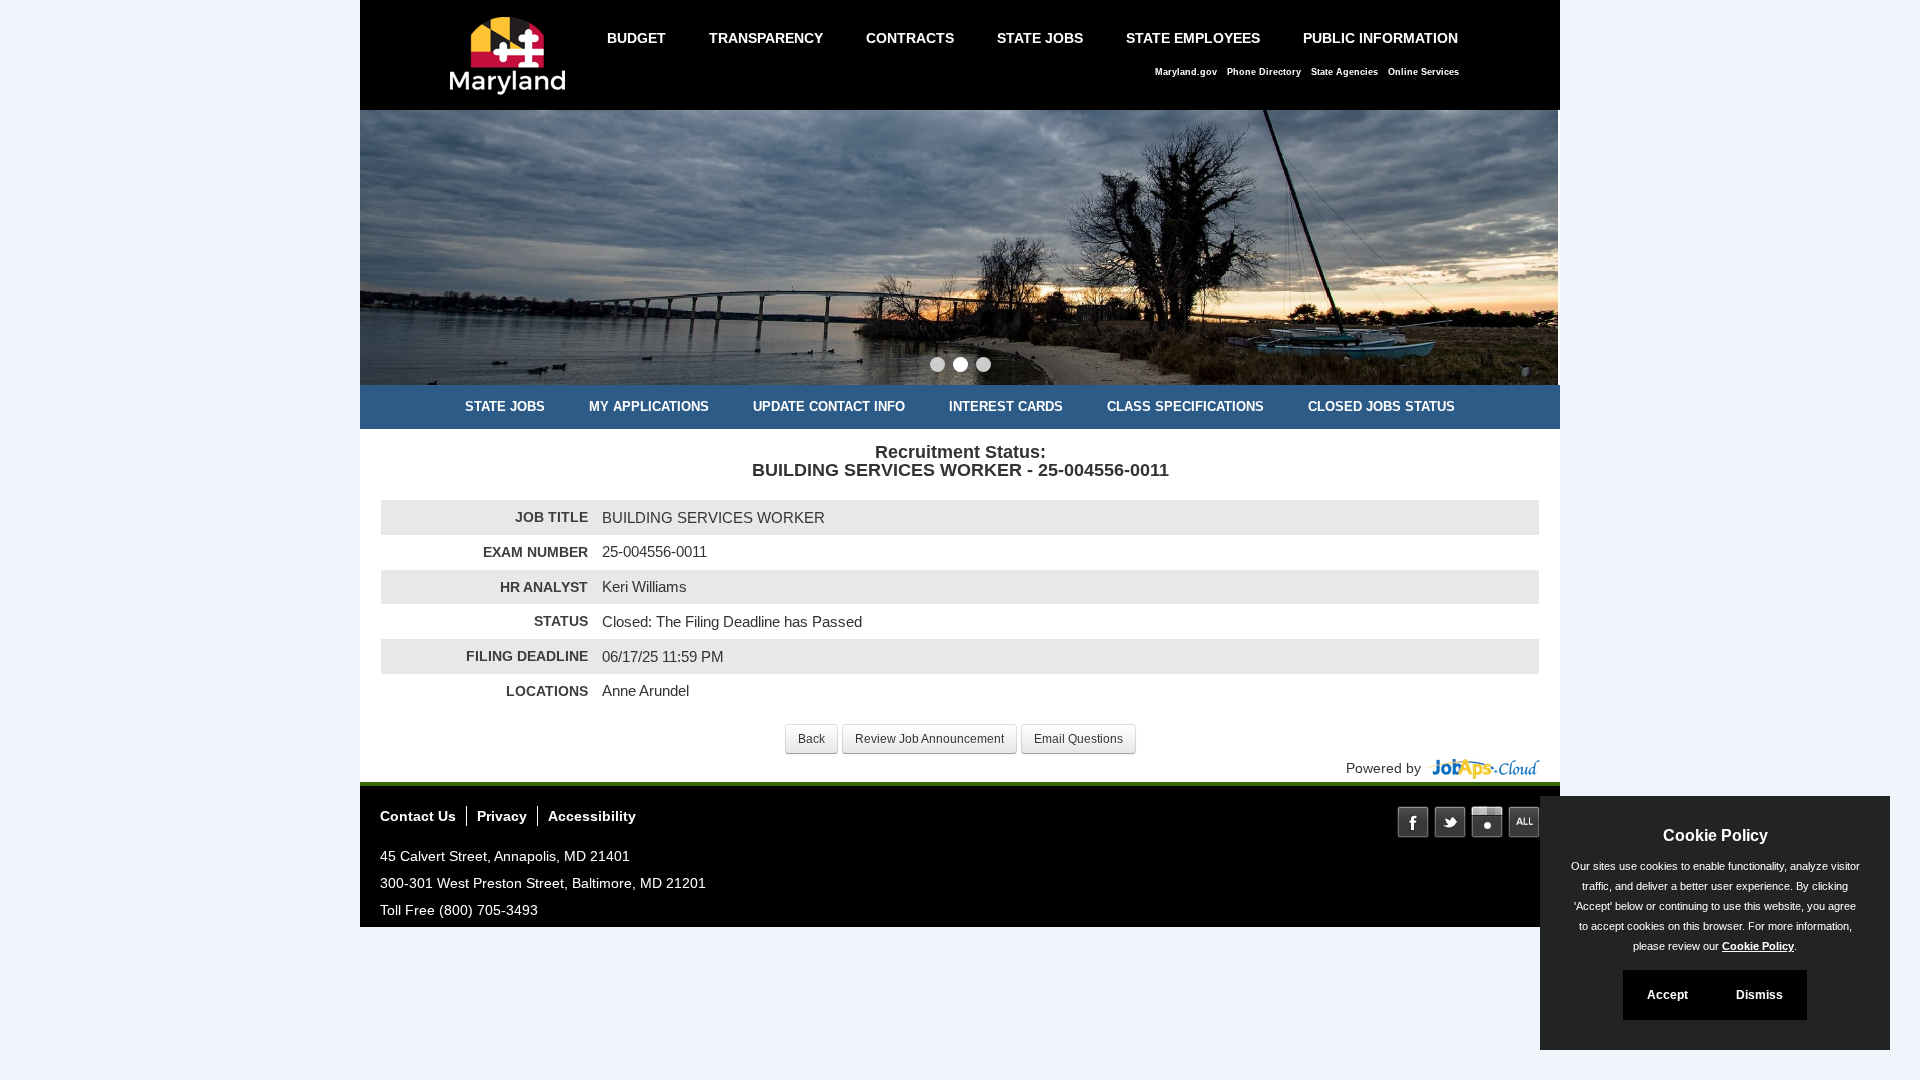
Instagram (1487, 822)
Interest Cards (1006, 406)
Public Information (1380, 38)
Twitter (1450, 822)
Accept (1667, 995)
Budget (636, 38)
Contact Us (418, 816)
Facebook (1413, 822)
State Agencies (1344, 72)
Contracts (910, 38)
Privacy (502, 816)
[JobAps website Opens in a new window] (1482, 768)
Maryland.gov (1186, 72)
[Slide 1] (937, 367)
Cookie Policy (1758, 946)
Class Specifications (1185, 406)
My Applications (649, 406)
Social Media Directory (1524, 822)
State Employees (1193, 38)
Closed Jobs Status (1381, 406)
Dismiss (1759, 995)
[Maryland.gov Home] (513, 66)
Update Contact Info (829, 406)
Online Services (1423, 72)
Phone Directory (1264, 72)
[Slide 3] (983, 367)
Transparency (766, 38)
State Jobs (1040, 38)
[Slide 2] (960, 367)
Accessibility (592, 816)
